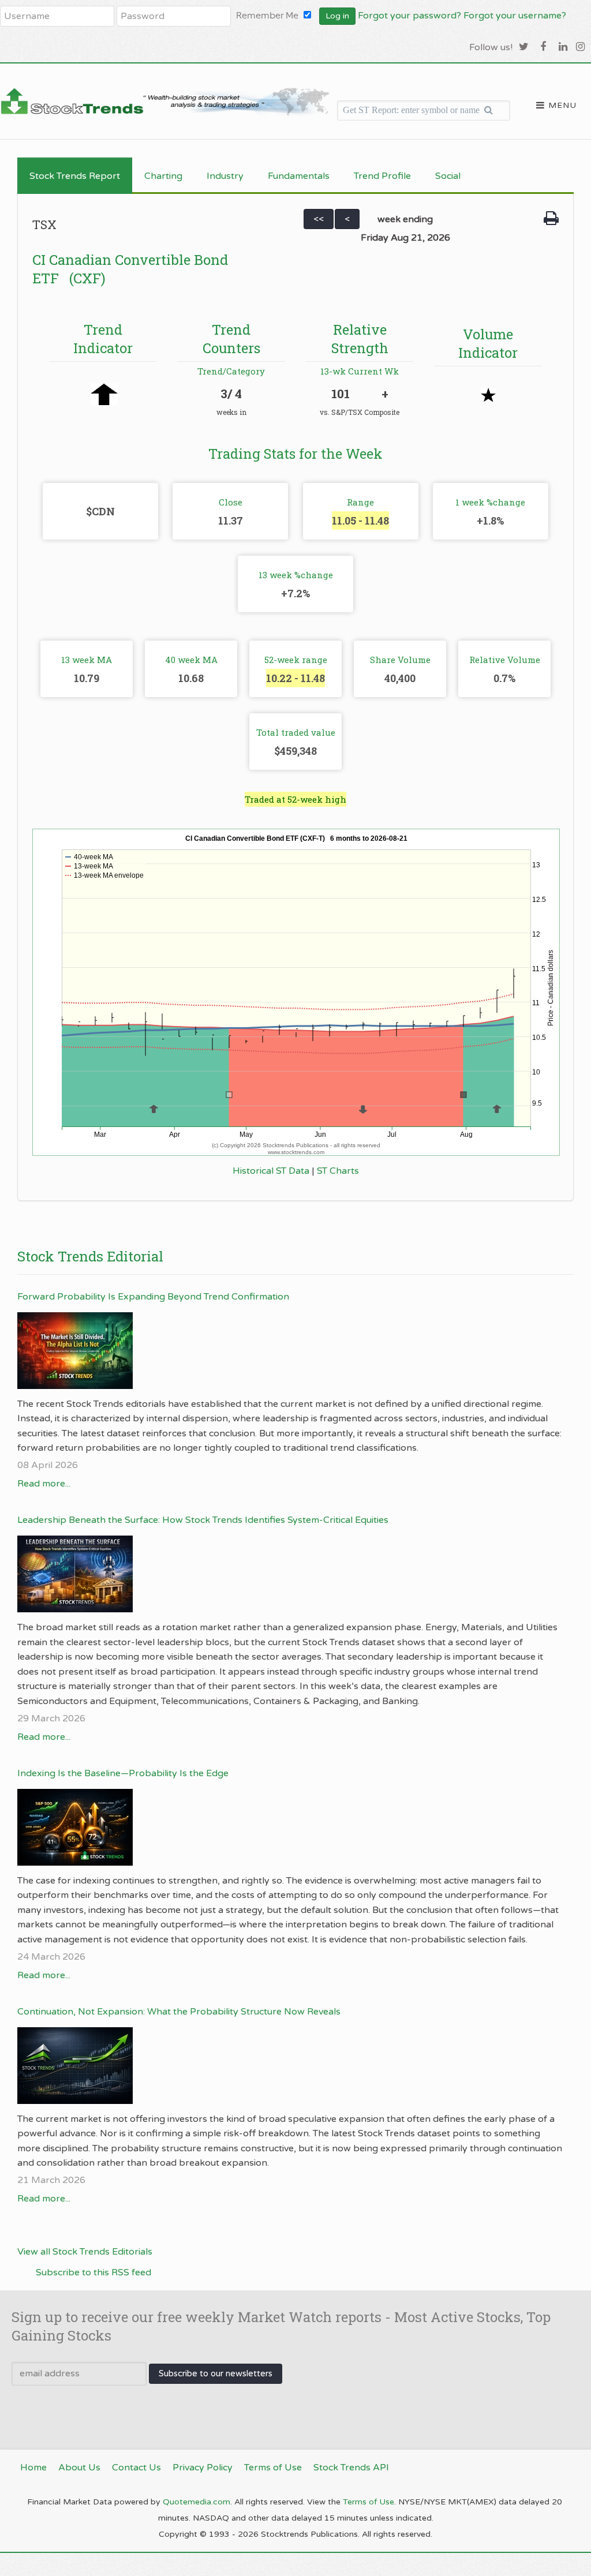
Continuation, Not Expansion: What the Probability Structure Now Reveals (179, 2012)
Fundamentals (299, 176)
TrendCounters (231, 338)
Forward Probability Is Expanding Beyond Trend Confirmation (153, 1297)
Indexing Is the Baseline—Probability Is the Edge (123, 1773)
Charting (163, 176)
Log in (337, 16)
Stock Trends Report (75, 176)
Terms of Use (369, 2502)
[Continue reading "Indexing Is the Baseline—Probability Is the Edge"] (290, 1827)
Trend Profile (382, 176)
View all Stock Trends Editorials (85, 2252)
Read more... (44, 1484)
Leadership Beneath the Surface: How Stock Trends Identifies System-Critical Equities (203, 1520)
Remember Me (267, 15)
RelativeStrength (360, 338)
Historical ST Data (271, 1171)
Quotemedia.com (197, 2502)
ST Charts (338, 1171)
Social (448, 176)
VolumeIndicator (488, 343)
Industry (225, 176)
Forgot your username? (515, 16)
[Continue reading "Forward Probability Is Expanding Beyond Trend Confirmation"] (290, 1351)
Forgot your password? (409, 16)
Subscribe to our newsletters (216, 2373)
